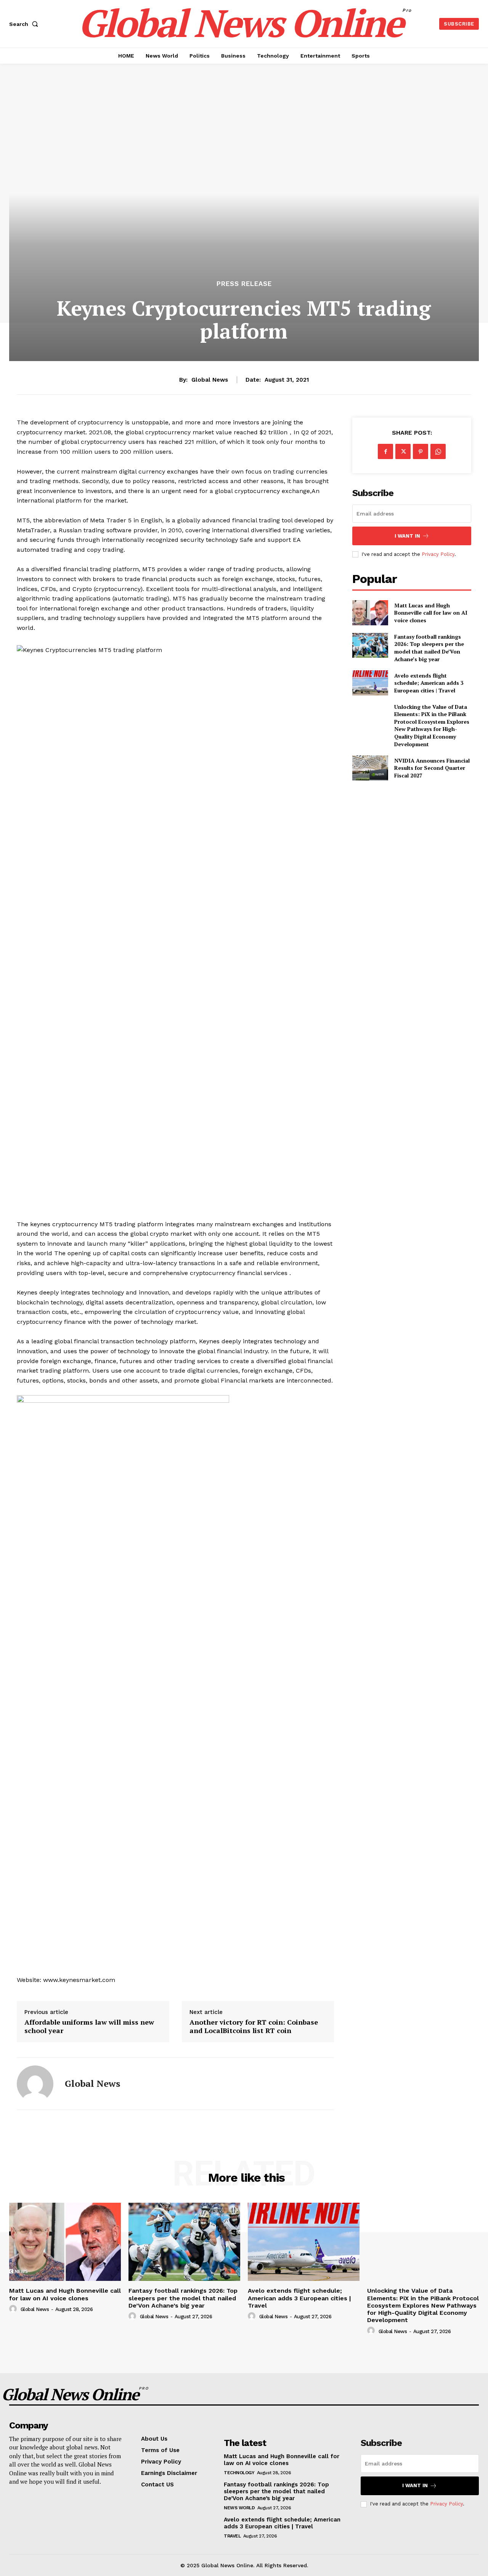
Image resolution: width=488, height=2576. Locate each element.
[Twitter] (403, 451)
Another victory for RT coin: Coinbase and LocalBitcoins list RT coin (254, 2026)
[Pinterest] (421, 451)
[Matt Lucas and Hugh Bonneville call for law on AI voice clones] (370, 613)
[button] (25, 24)
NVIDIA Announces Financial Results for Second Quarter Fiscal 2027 (432, 768)
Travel (232, 2536)
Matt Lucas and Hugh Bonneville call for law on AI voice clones (431, 613)
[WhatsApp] (438, 451)
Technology (239, 2473)
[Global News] (35, 2084)
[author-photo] (14, 2309)
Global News (210, 380)
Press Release (244, 284)
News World (239, 2508)
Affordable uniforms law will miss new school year (89, 2026)
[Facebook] (385, 451)
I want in (407, 536)
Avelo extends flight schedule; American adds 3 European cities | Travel (429, 683)
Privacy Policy (438, 554)
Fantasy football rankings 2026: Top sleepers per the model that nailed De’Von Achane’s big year (429, 648)
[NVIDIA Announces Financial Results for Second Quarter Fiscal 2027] (370, 768)
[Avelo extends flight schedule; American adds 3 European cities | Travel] (370, 683)
